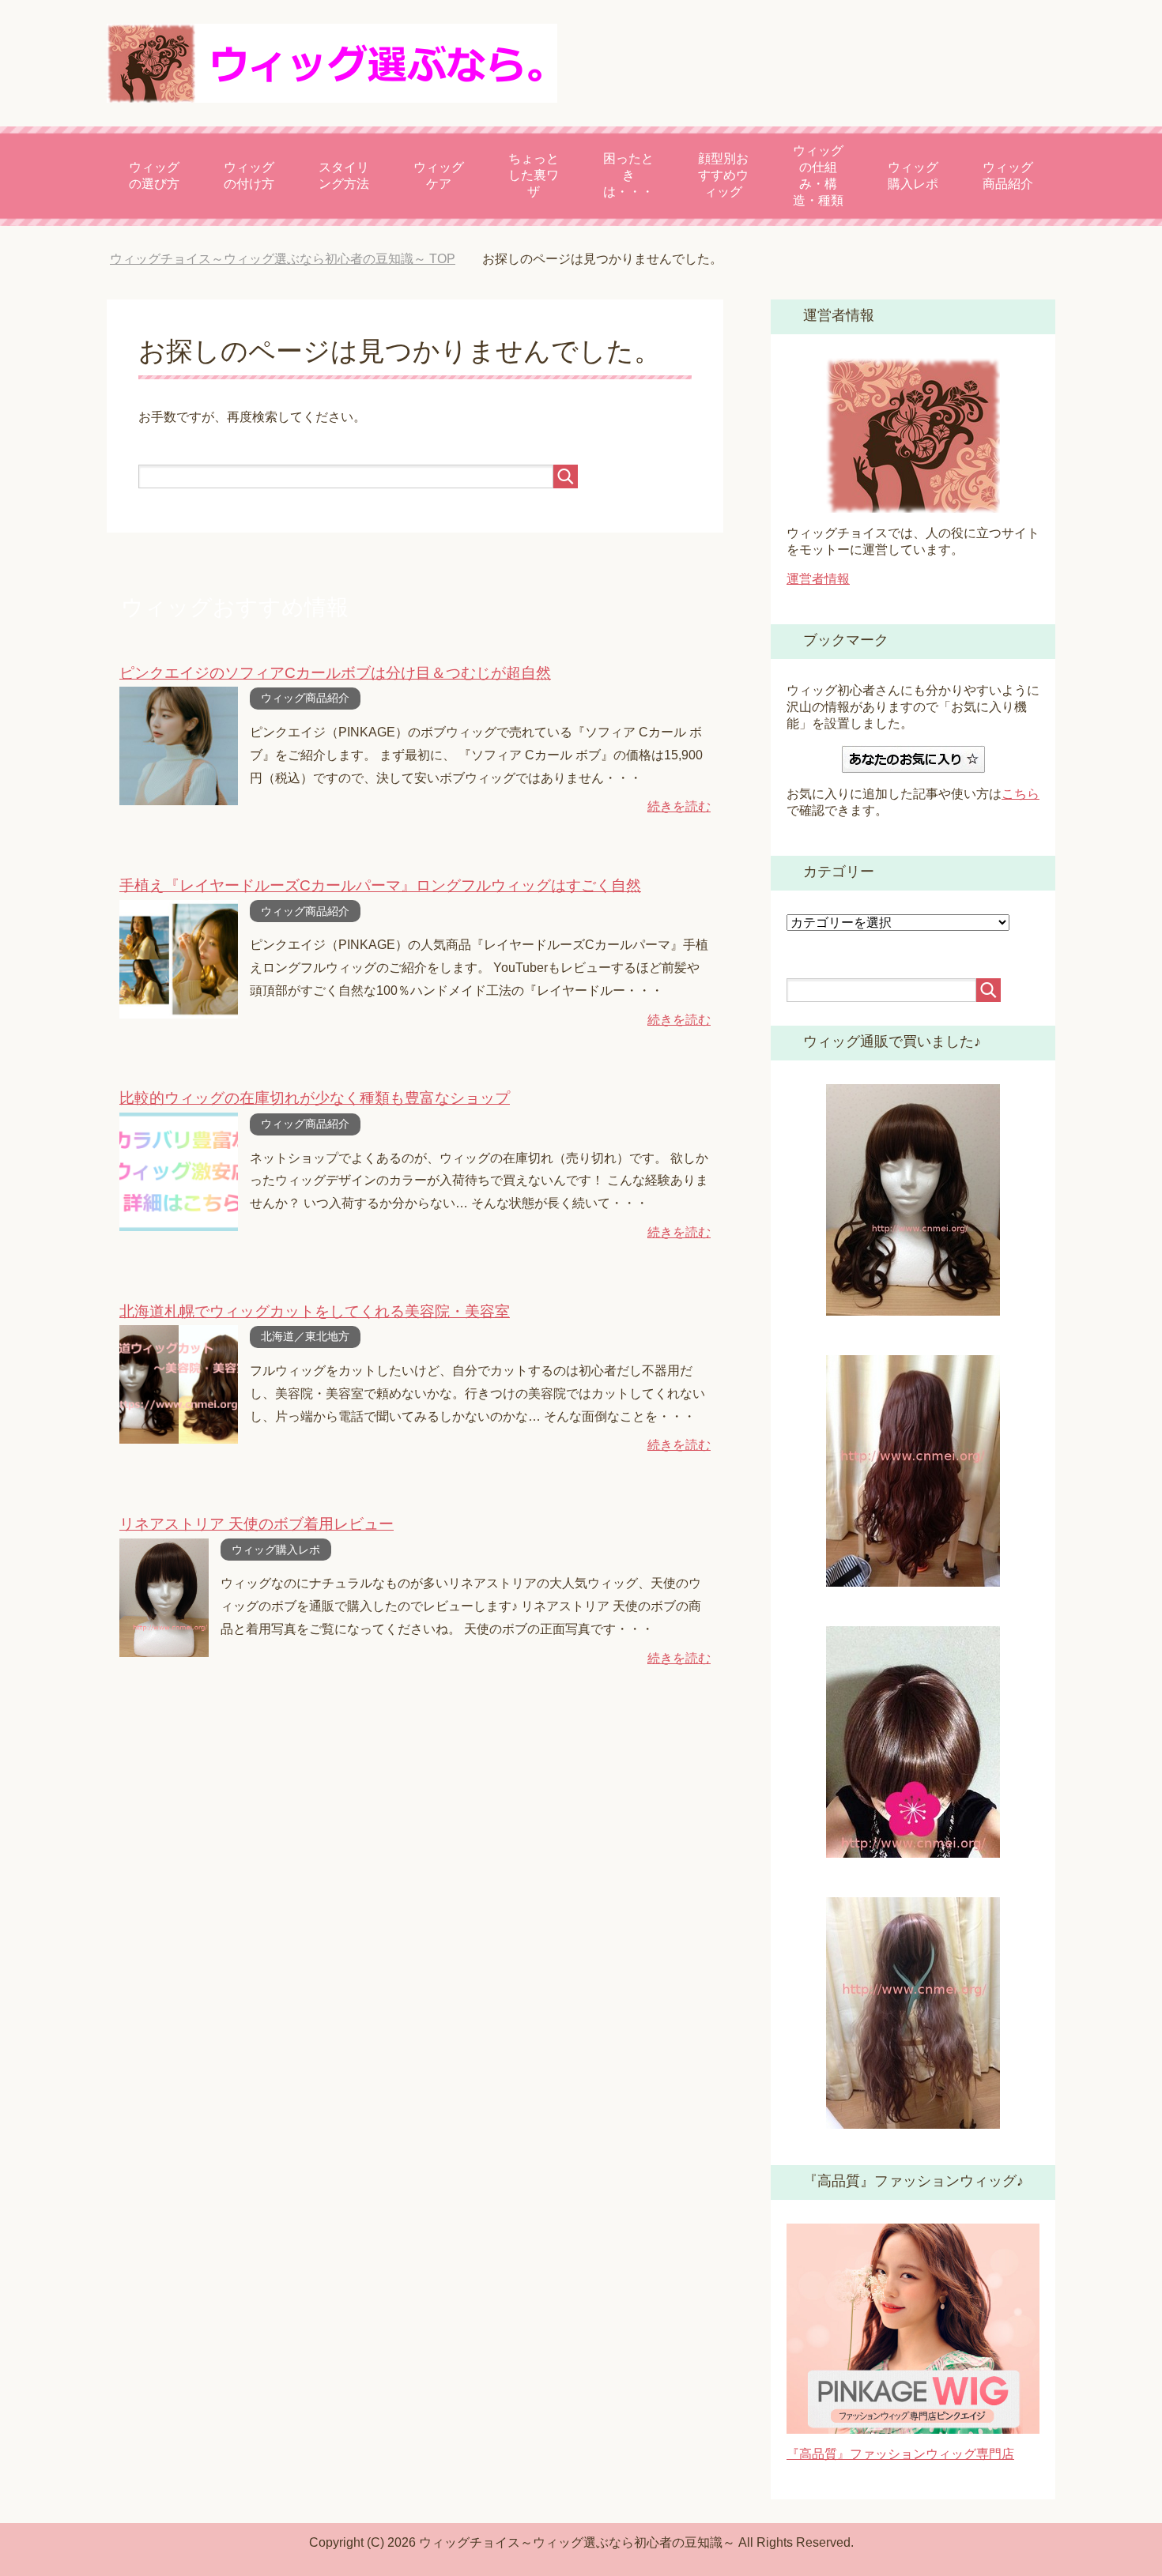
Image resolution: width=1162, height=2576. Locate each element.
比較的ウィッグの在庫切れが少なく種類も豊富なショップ (315, 1098)
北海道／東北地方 (305, 1336)
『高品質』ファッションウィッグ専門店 (900, 2454)
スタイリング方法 (344, 175)
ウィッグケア (439, 175)
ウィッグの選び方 (154, 175)
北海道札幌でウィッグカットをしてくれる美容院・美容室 (315, 1311)
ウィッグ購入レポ (913, 175)
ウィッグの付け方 (249, 175)
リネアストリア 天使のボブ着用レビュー (257, 1524)
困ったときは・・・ (628, 175)
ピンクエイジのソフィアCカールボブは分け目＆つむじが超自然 (335, 673)
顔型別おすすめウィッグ (723, 175)
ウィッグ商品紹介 (1008, 175)
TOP (283, 259)
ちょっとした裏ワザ (534, 175)
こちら (1021, 794)
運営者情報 (818, 579)
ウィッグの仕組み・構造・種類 (818, 175)
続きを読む (679, 806)
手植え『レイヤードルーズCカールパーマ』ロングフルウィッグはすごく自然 (380, 885)
